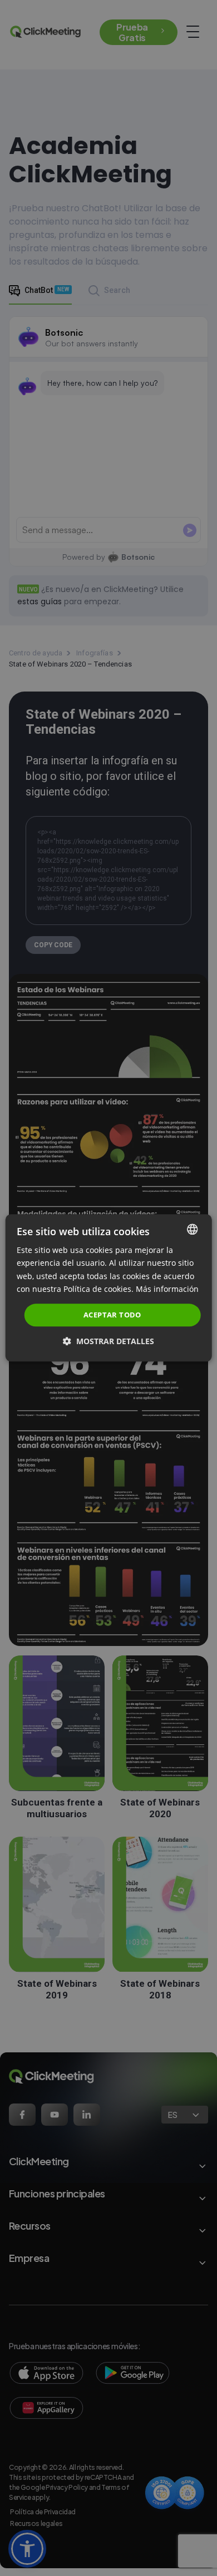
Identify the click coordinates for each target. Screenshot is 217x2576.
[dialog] (109, 1288)
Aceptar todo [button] (112, 1315)
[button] (108, 1342)
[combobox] (192, 1229)
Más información (167, 1289)
